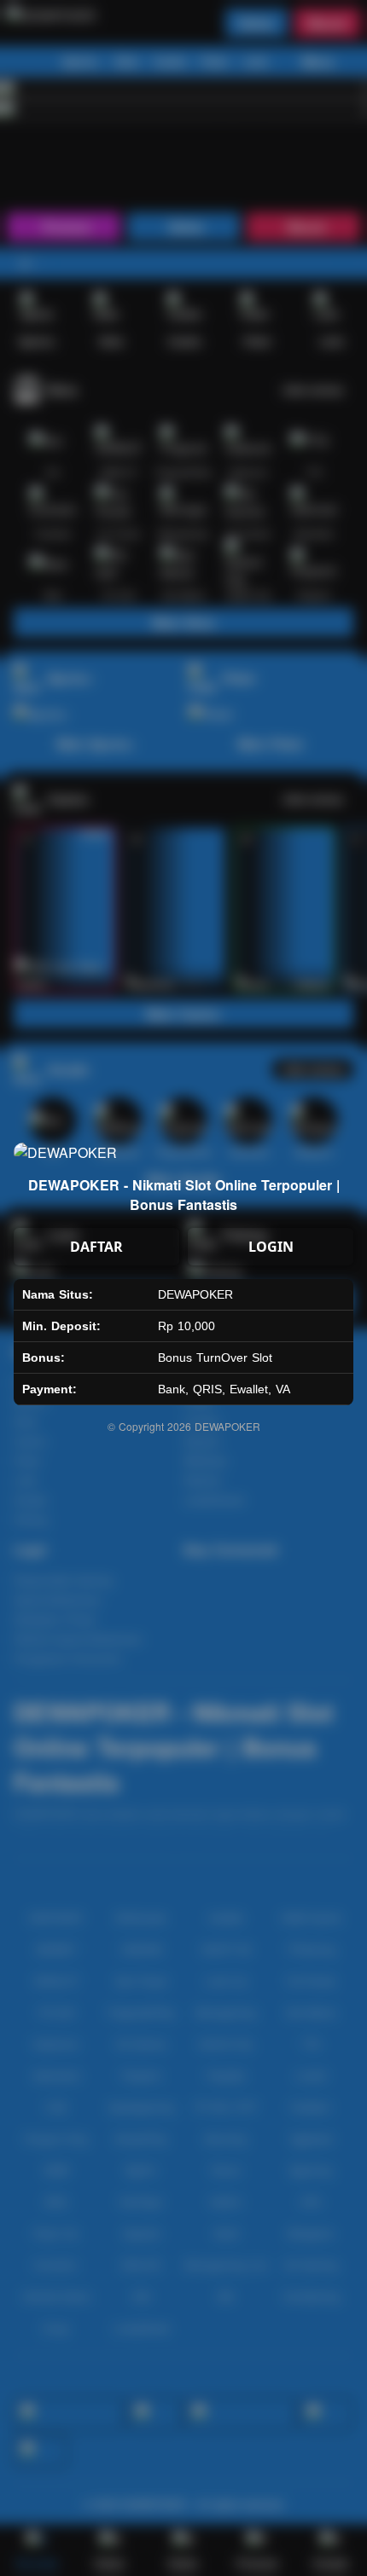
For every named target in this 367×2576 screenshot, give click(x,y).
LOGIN (271, 1247)
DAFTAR (96, 1247)
